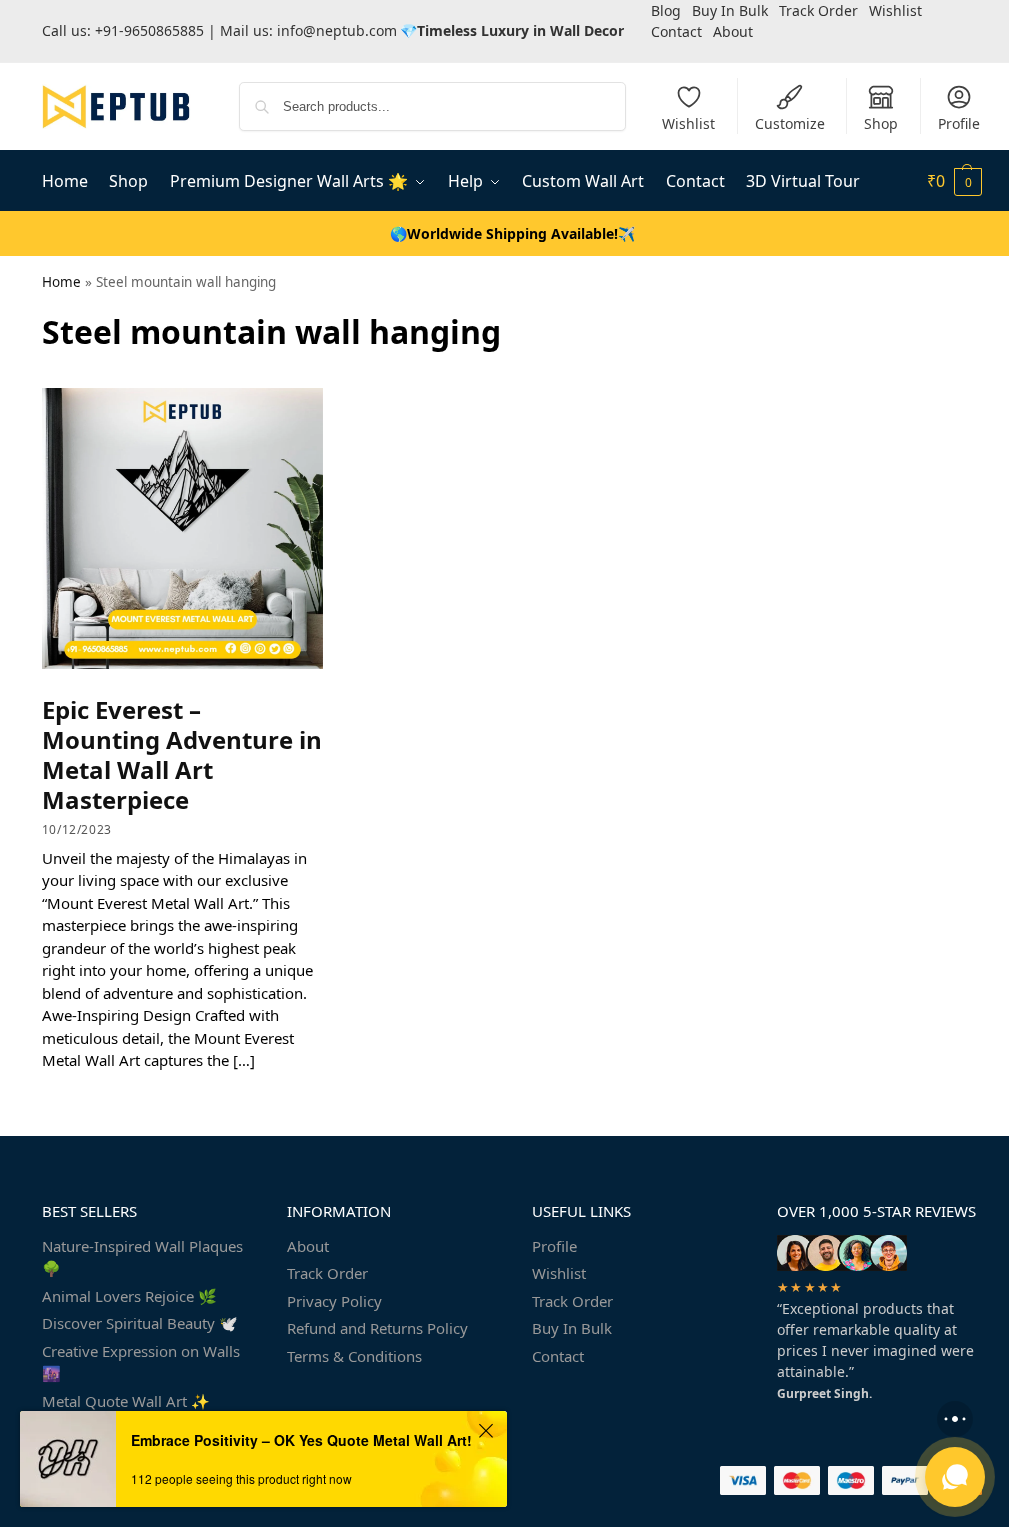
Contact (676, 31)
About (733, 31)
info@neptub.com (337, 30)
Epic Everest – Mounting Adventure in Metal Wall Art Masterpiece (182, 754)
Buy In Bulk (572, 1328)
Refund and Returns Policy (377, 1328)
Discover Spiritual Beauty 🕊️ (140, 1323)
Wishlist (688, 123)
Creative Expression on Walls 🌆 (141, 1362)
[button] (954, 181)
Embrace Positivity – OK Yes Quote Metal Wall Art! (301, 1440)
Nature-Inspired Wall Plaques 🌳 (142, 1257)
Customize (790, 123)
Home (61, 282)
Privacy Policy (334, 1301)
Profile (959, 123)
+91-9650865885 (149, 30)
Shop (881, 123)
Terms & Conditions (354, 1356)
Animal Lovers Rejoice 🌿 (129, 1296)
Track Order (327, 1273)
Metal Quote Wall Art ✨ (126, 1401)
